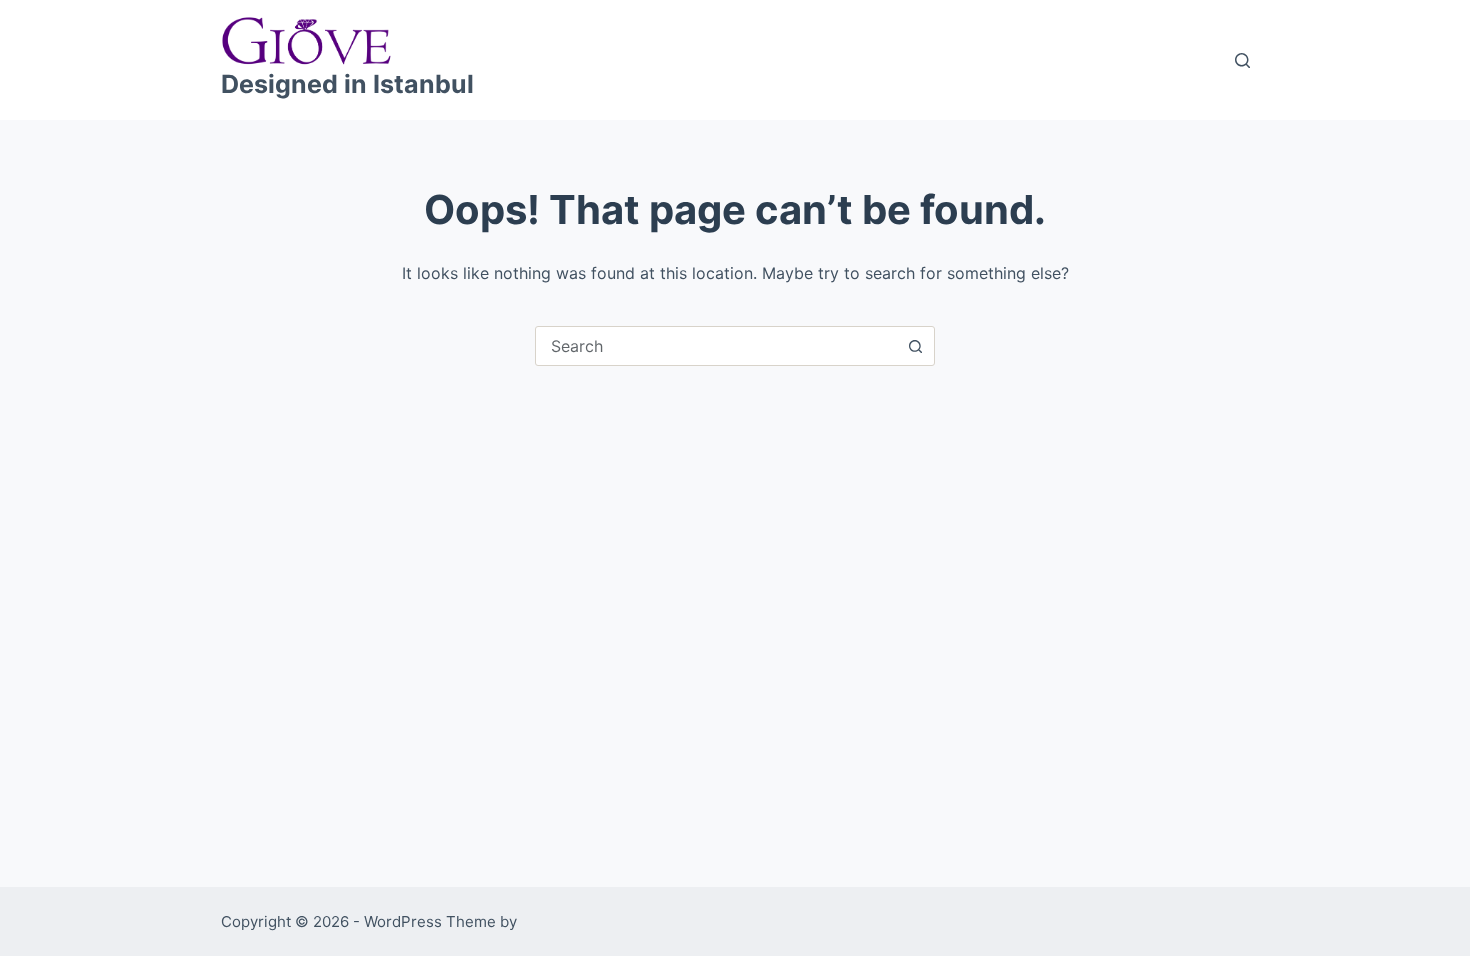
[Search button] (915, 346)
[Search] (1242, 60)
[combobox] (716, 346)
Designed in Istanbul (347, 84)
